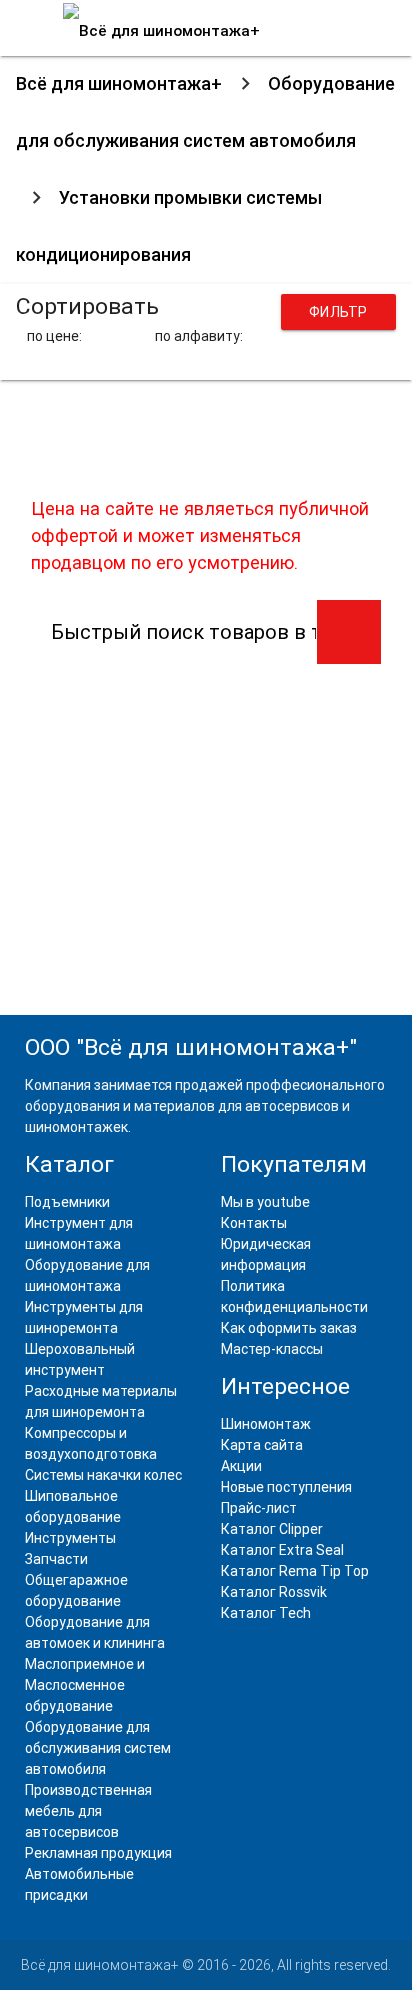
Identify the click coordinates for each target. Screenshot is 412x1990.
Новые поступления (286, 1487)
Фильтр (338, 312)
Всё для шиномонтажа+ (119, 83)
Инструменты (70, 1538)
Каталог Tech (266, 1613)
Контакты (254, 1223)
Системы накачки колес (103, 1475)
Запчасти (56, 1559)
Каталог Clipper (272, 1529)
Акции (241, 1466)
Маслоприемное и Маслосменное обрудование (85, 1685)
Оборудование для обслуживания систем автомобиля (98, 1748)
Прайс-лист (259, 1508)
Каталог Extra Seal (282, 1550)
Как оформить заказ (289, 1328)
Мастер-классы (272, 1349)
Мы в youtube (265, 1202)
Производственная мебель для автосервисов (88, 1811)
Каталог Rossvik (274, 1592)
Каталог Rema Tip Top (295, 1571)
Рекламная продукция (98, 1853)
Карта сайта (262, 1445)
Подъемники (67, 1202)
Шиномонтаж (266, 1424)
